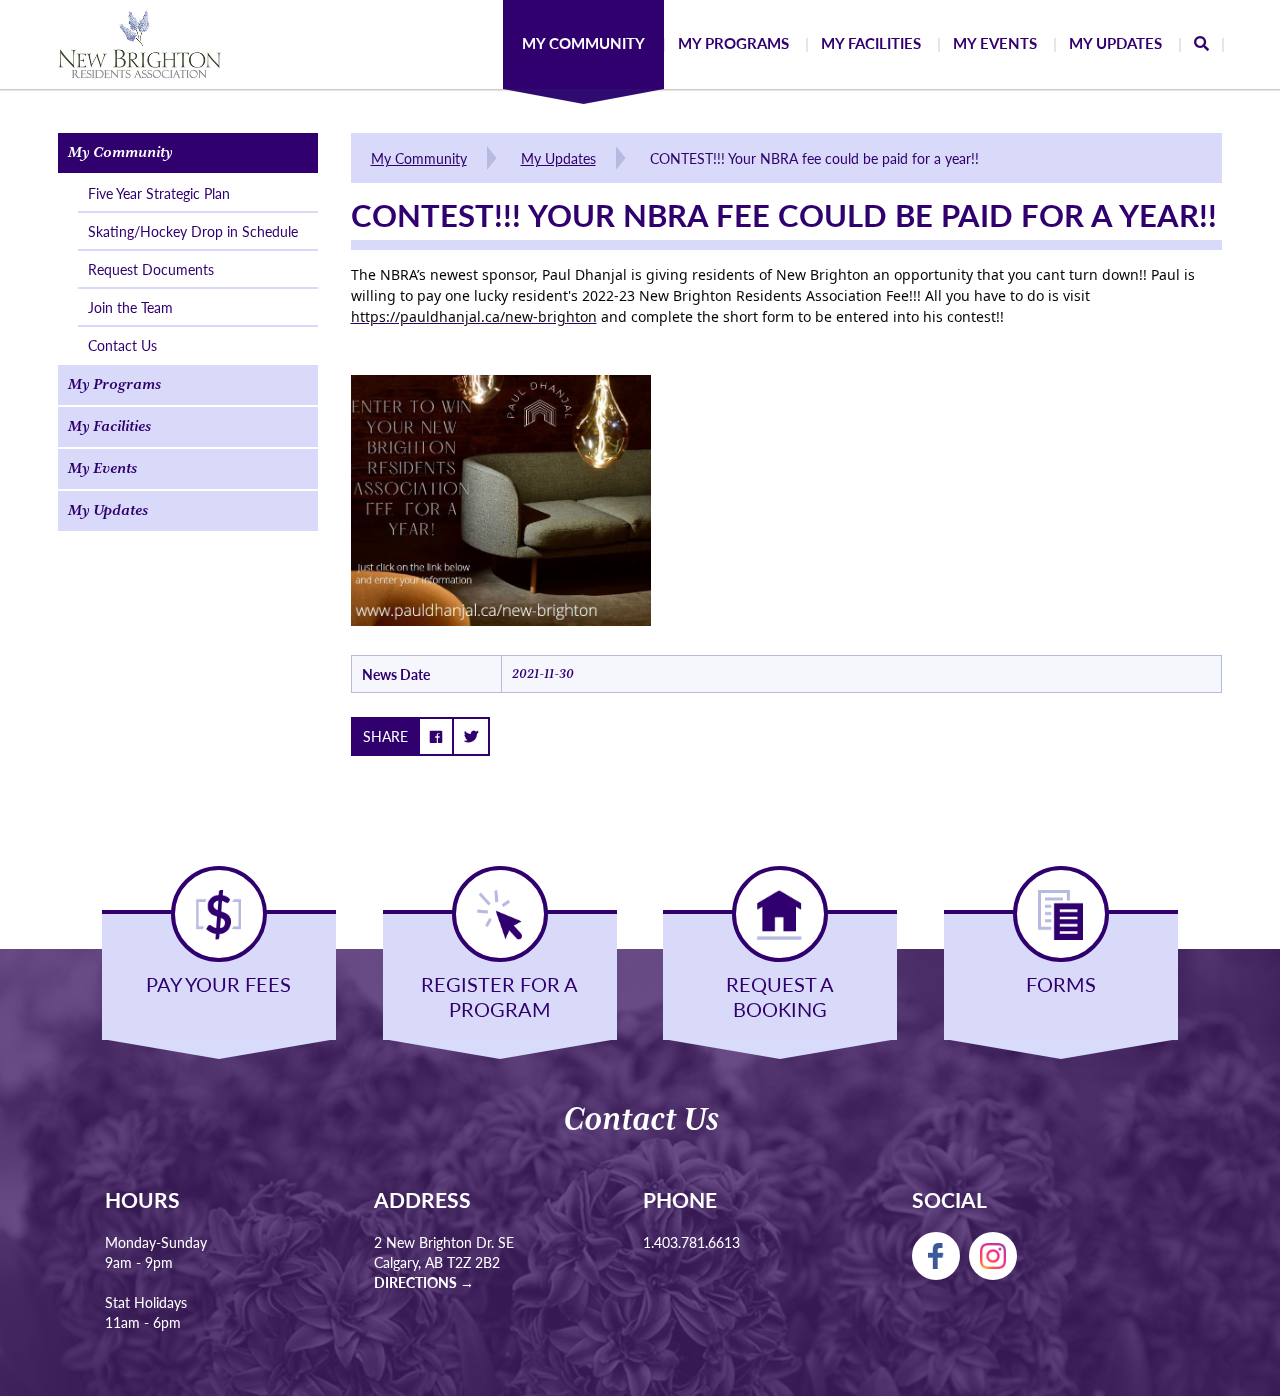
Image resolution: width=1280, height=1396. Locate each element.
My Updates (558, 158)
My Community (419, 158)
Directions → (424, 1282)
